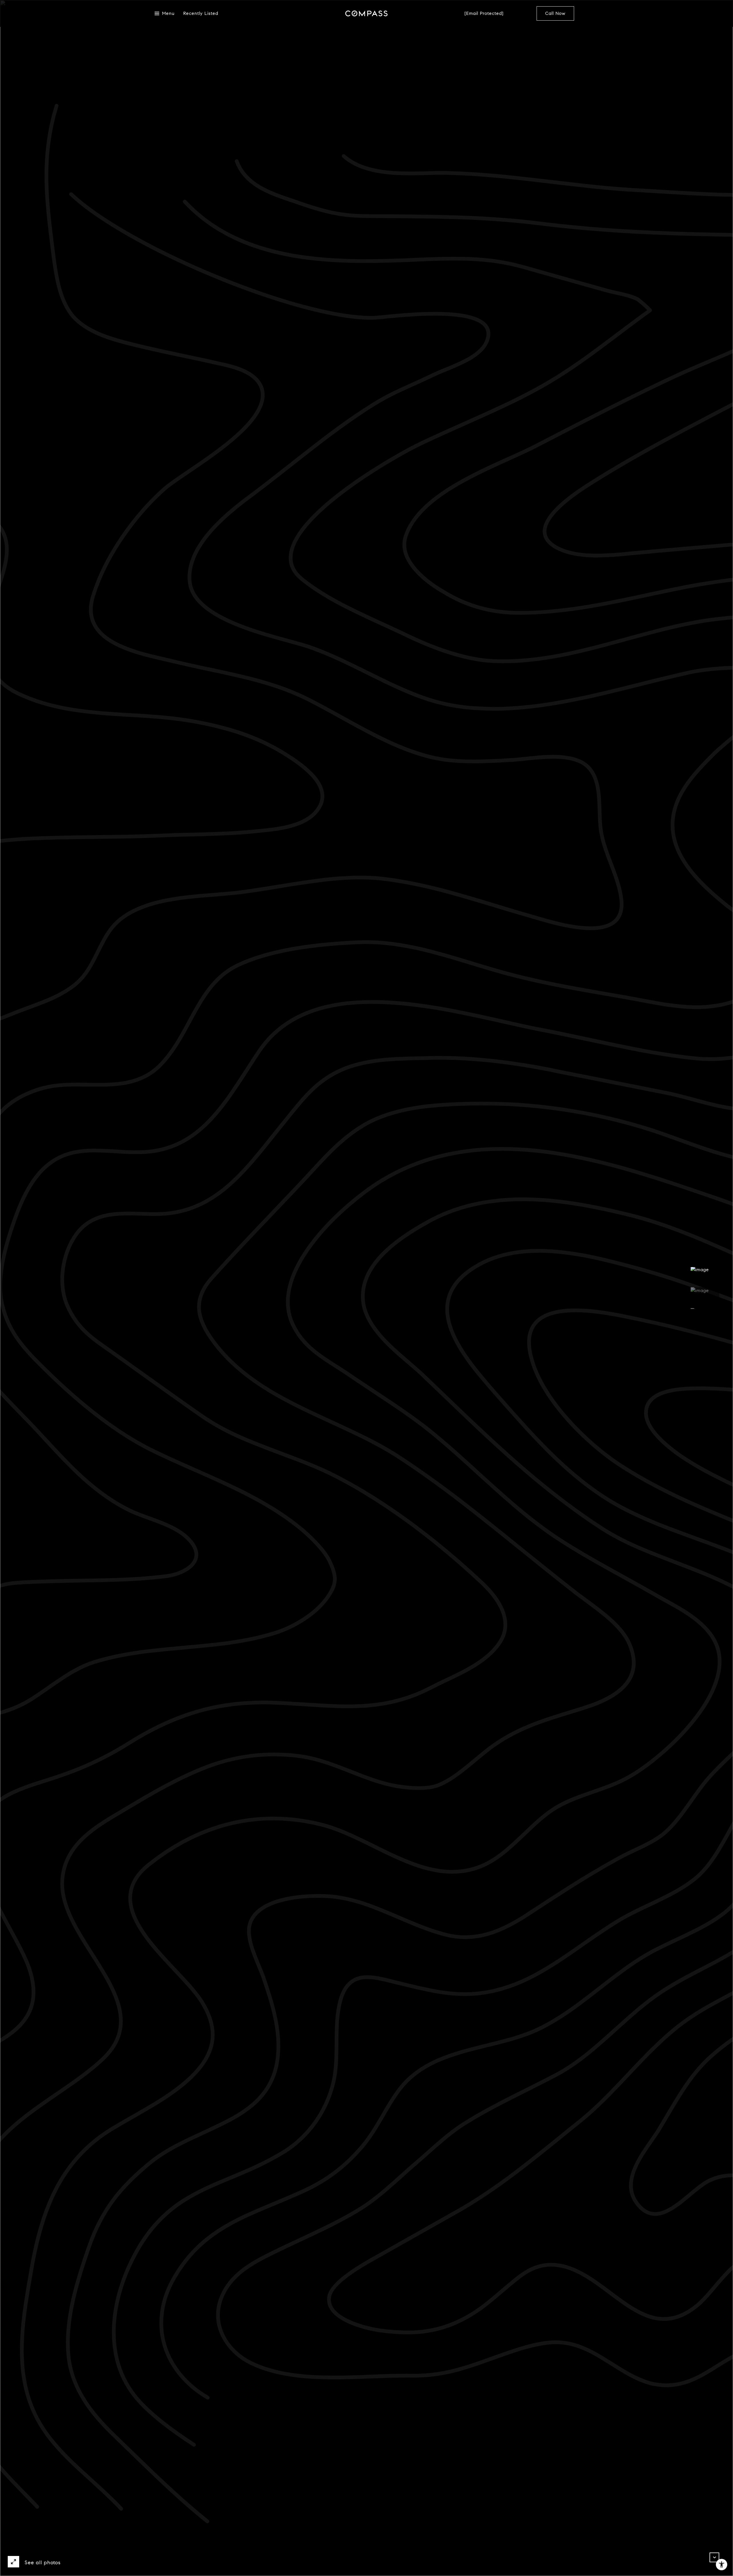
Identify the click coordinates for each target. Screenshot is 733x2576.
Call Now (555, 16)
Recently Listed (201, 16)
